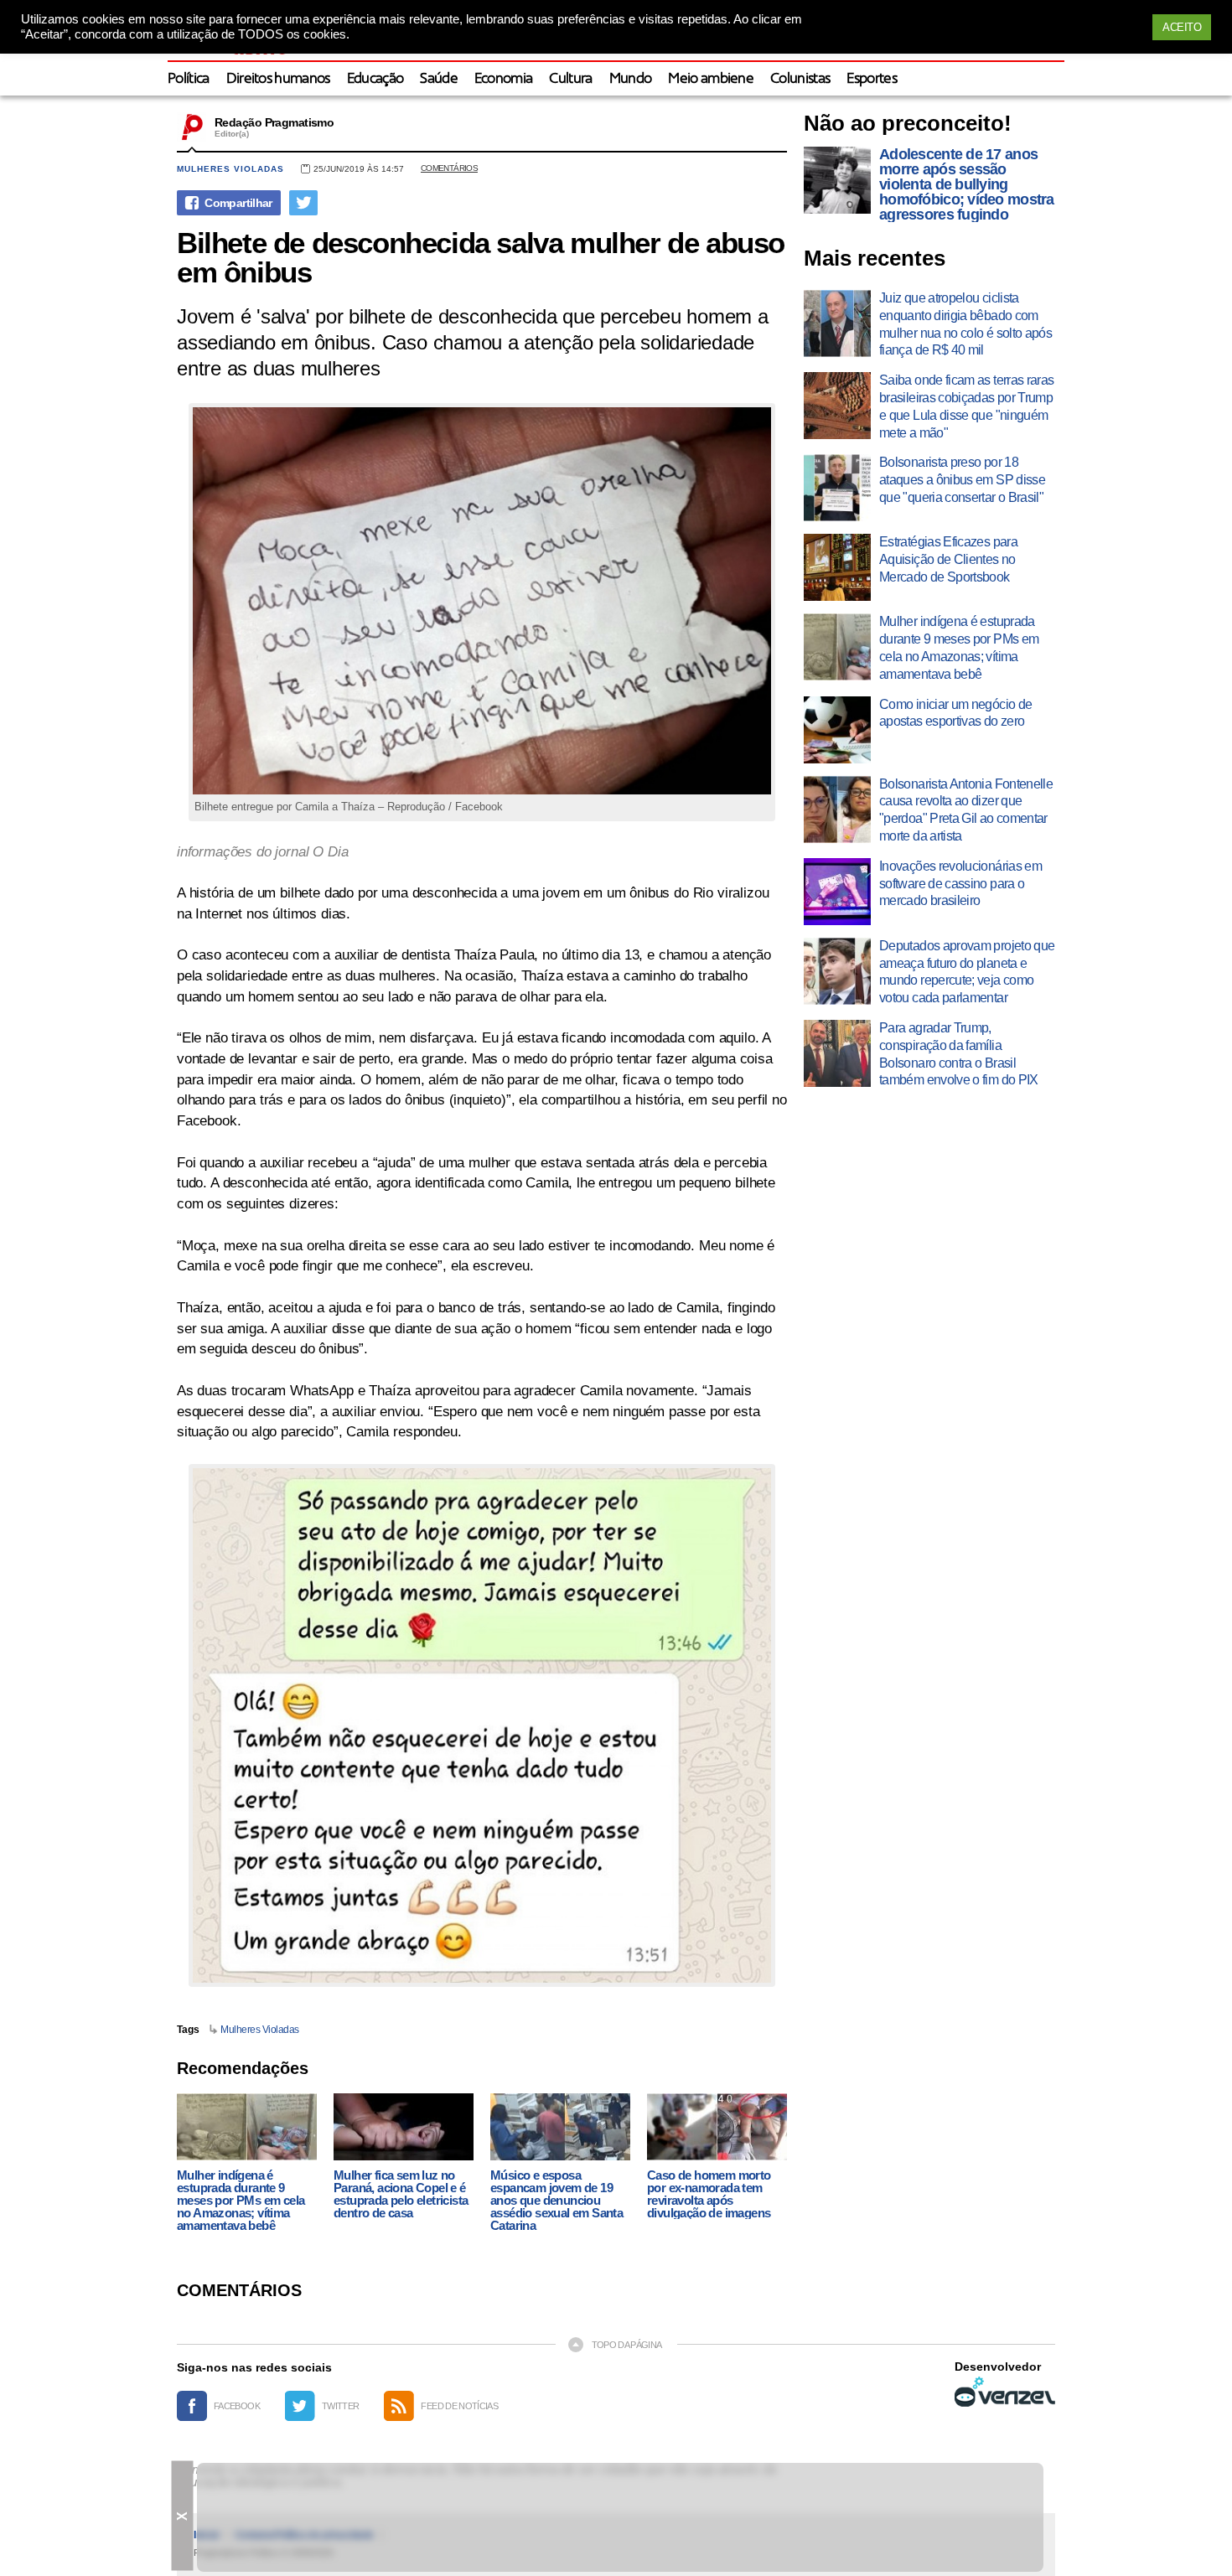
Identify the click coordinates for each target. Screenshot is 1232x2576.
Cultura (570, 79)
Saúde (439, 79)
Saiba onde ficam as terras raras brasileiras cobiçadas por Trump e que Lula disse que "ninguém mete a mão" (967, 406)
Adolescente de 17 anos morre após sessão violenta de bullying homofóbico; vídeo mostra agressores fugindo (967, 184)
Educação (375, 79)
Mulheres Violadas (260, 2030)
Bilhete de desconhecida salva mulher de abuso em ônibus (481, 257)
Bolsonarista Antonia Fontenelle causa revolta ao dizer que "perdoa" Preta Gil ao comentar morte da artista (966, 810)
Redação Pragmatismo (274, 122)
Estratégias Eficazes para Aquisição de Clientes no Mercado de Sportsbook (948, 559)
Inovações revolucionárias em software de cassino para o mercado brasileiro (960, 884)
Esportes (872, 79)
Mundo (631, 79)
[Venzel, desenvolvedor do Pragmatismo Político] (1005, 2392)
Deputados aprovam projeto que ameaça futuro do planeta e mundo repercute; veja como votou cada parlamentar (967, 972)
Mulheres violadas (230, 169)
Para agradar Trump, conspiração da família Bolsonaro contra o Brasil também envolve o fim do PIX (959, 1054)
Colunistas (800, 79)
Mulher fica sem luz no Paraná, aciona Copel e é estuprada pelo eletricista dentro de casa (401, 2194)
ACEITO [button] (1182, 27)
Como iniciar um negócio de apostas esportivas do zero (955, 713)
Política (189, 79)
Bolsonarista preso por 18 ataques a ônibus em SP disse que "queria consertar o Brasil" (962, 480)
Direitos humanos (278, 79)
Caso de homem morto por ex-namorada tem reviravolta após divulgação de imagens (709, 2194)
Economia (504, 79)
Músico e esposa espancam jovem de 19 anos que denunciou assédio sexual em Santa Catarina (556, 2200)
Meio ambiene (711, 79)
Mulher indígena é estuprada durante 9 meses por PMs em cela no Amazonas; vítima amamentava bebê (241, 2200)
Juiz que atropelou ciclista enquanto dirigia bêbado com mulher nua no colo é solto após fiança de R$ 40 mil (965, 324)
